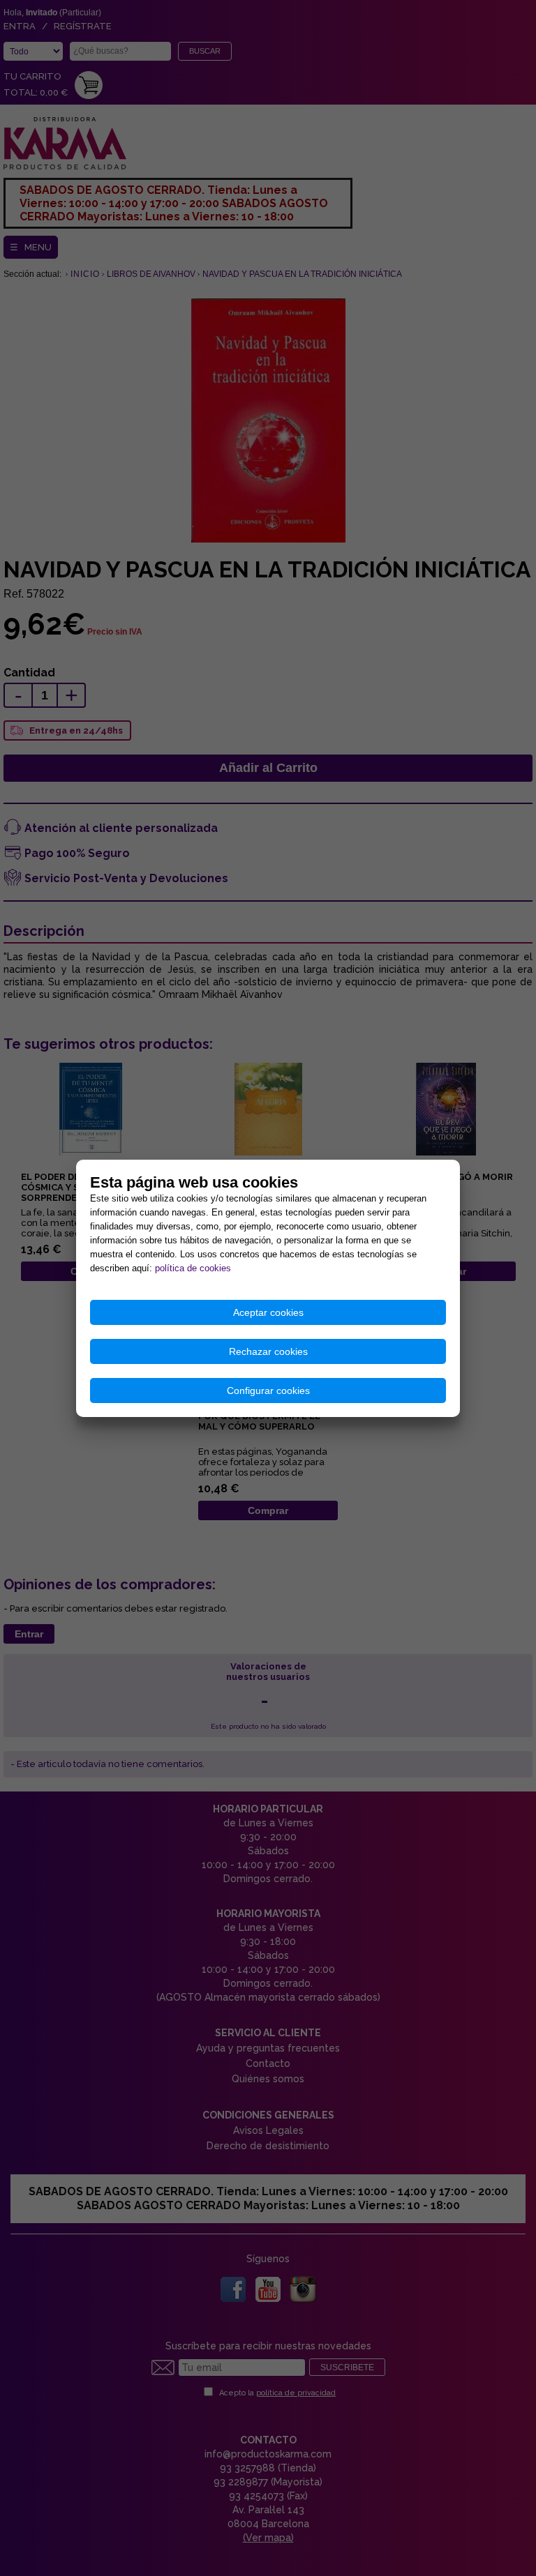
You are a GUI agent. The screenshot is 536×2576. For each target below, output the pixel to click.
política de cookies (193, 1268)
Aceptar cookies (268, 1312)
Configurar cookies (268, 1391)
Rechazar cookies (268, 1351)
